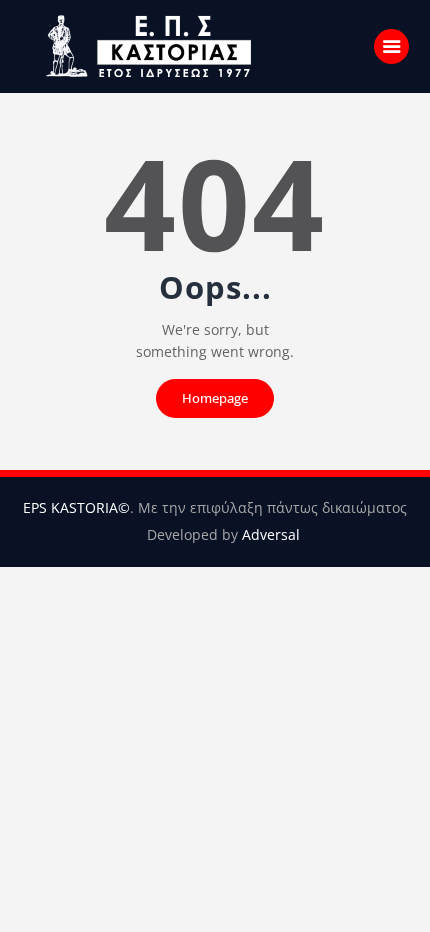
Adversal (271, 534)
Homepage (215, 398)
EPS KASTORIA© (76, 507)
